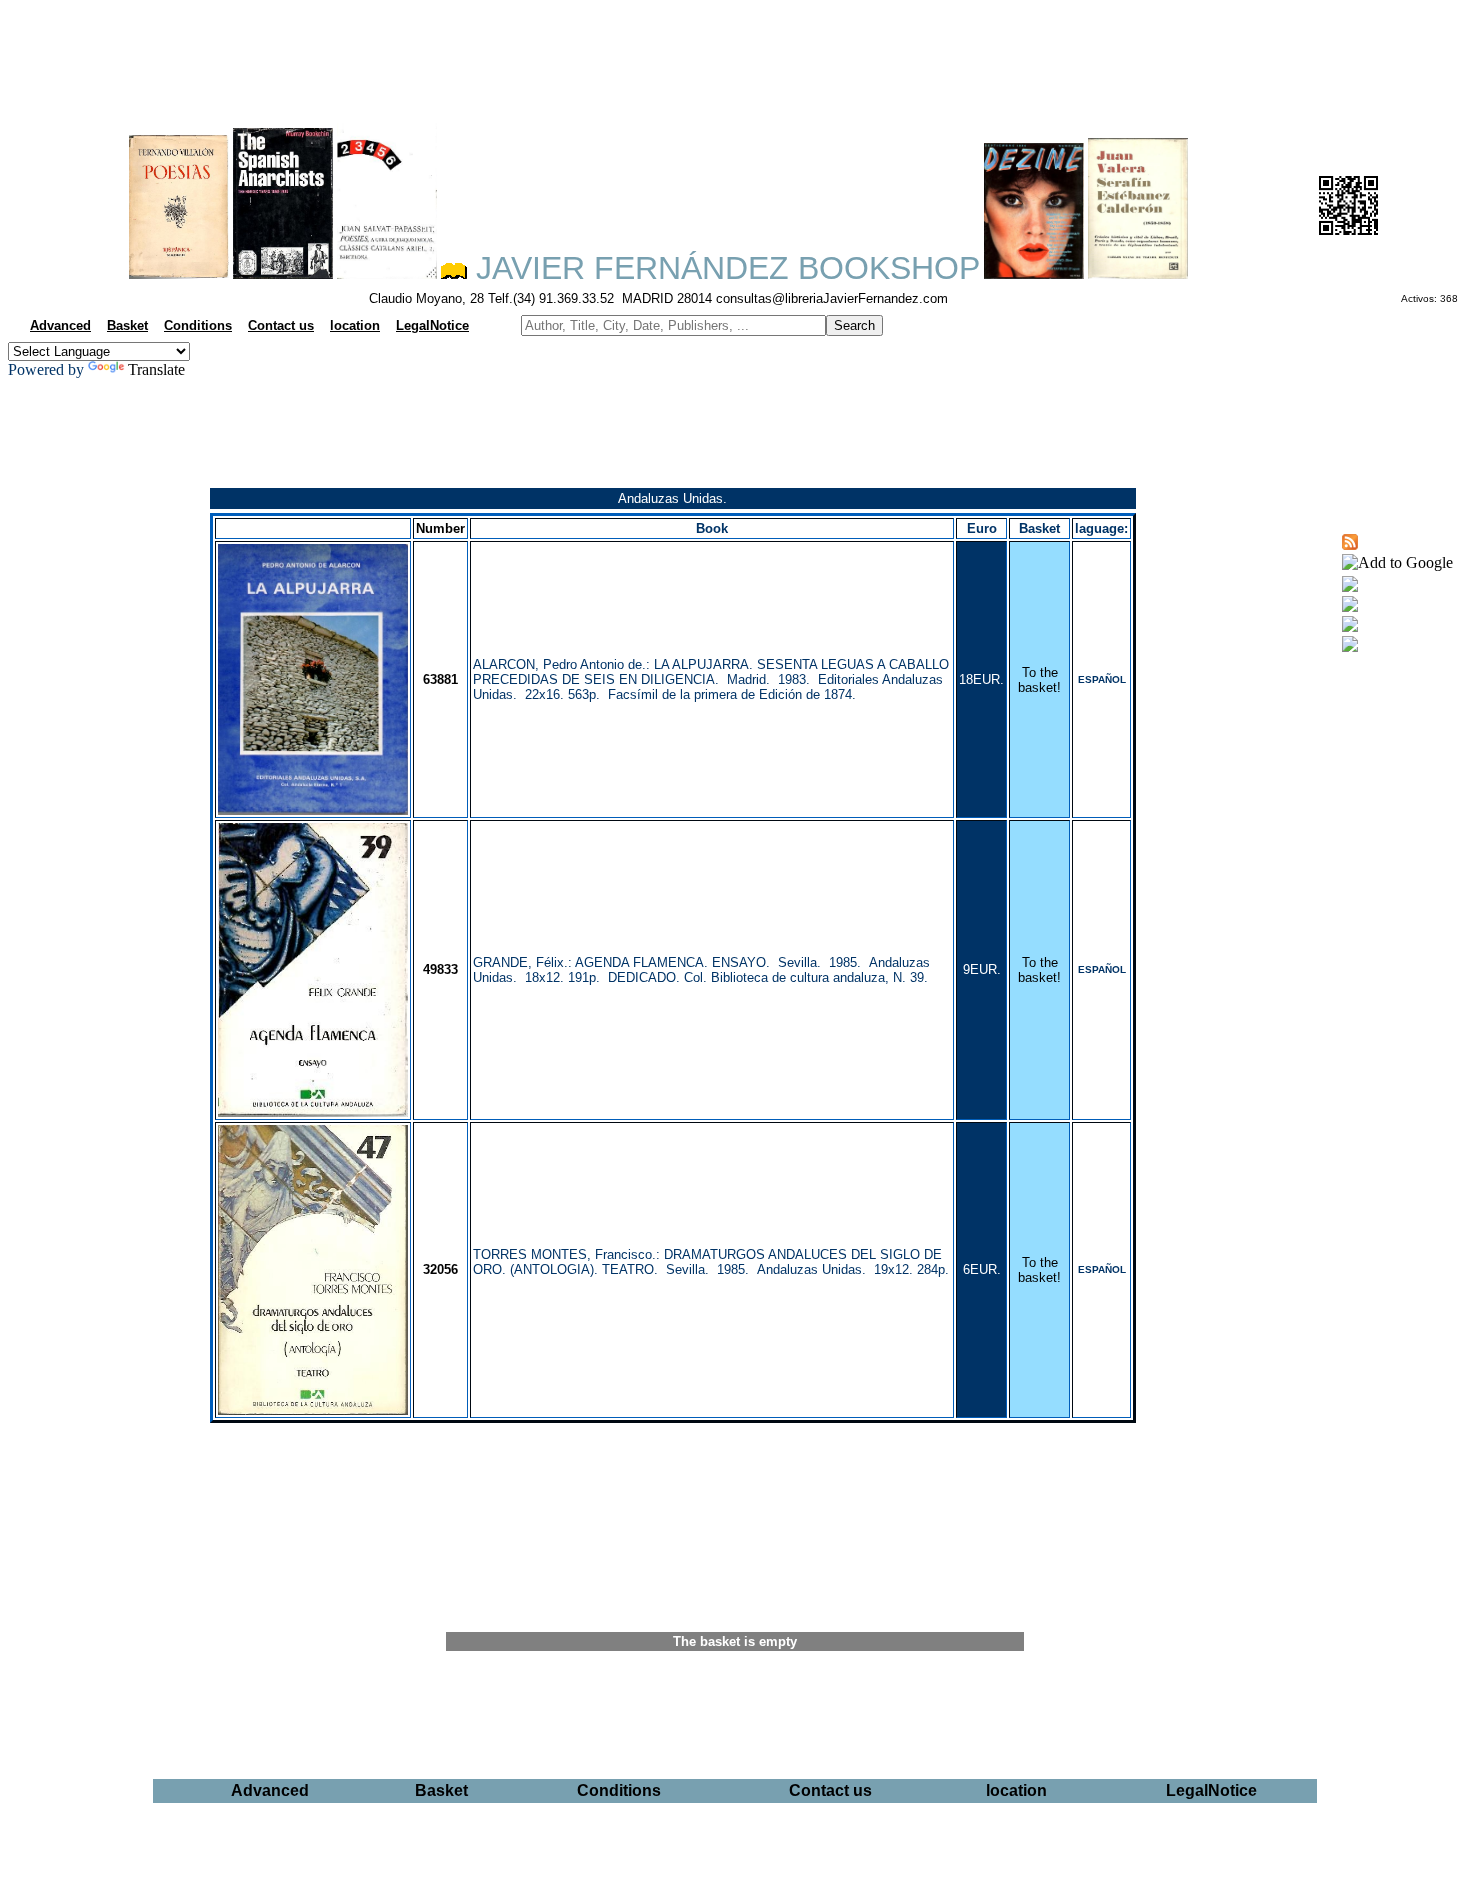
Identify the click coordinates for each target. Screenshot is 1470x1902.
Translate (156, 369)
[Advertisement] (735, 56)
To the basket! (1039, 680)
